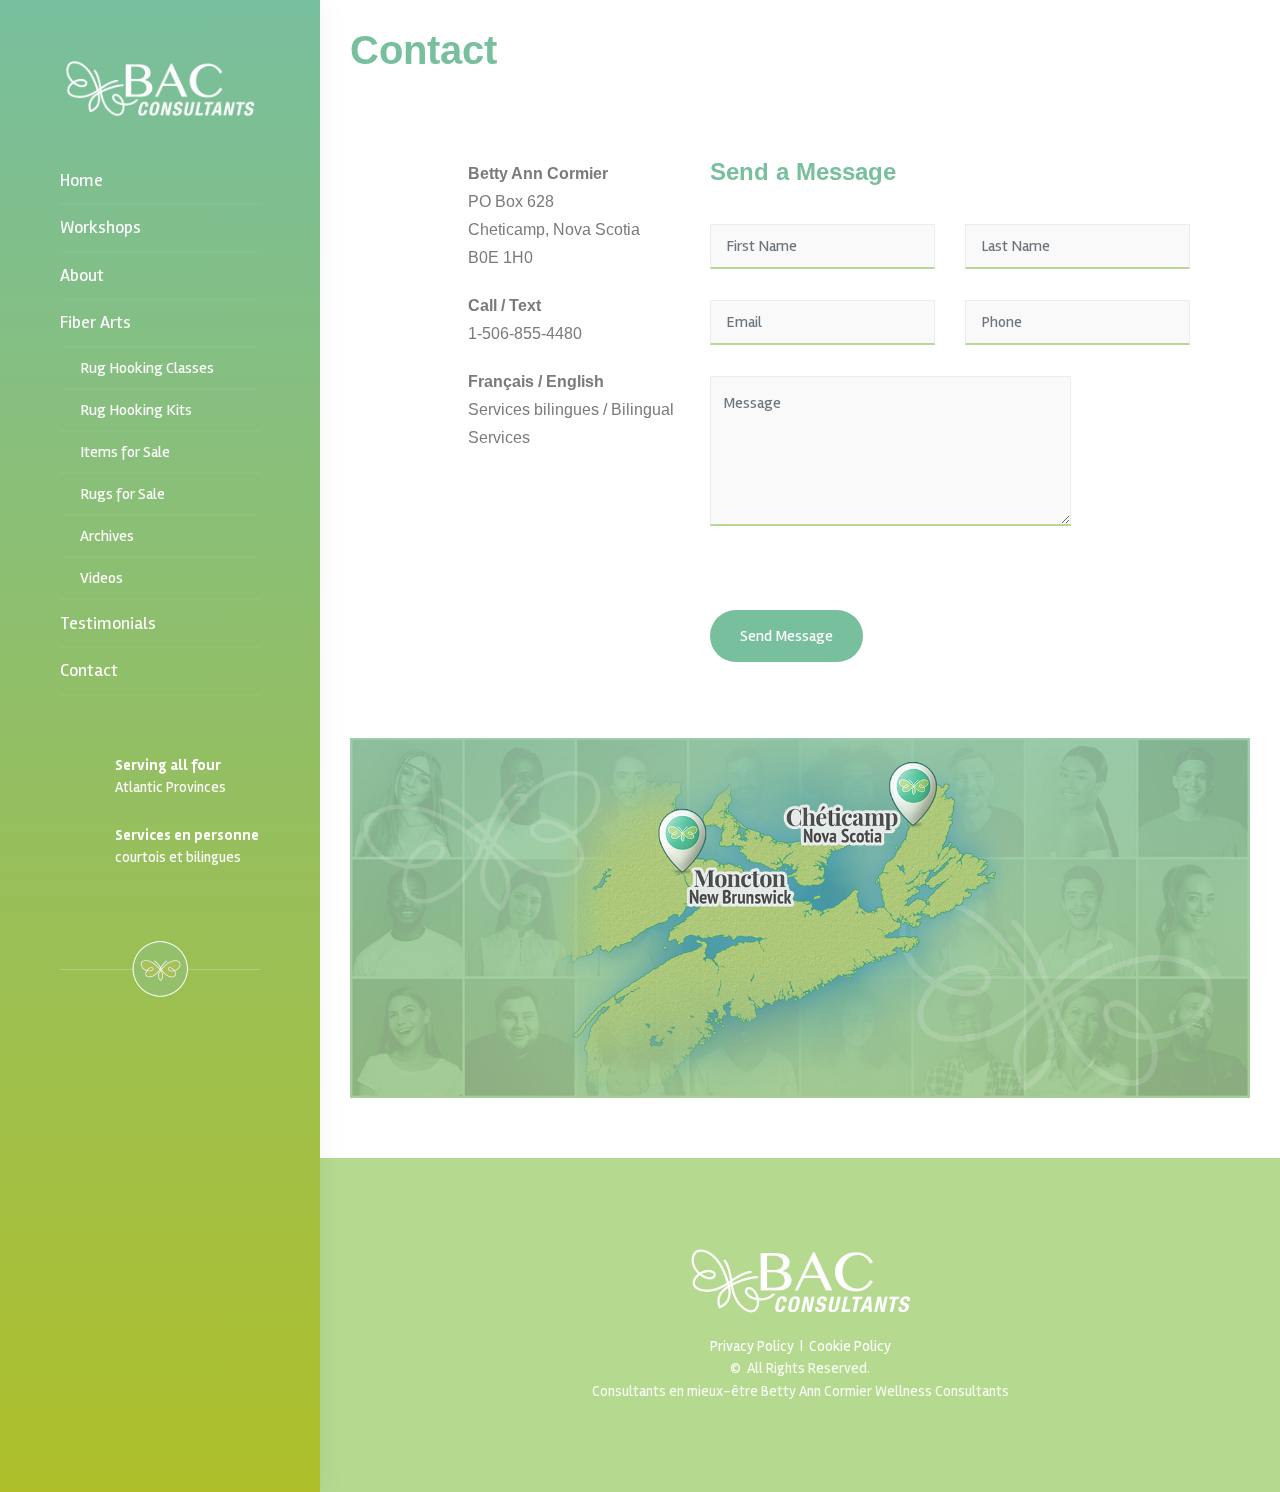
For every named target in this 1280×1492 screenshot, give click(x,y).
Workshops (100, 227)
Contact (89, 670)
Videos (101, 578)
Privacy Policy (752, 1346)
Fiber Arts (97, 322)
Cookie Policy (850, 1346)
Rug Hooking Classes (147, 368)
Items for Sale (125, 452)
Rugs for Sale (122, 494)
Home (81, 180)
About (82, 275)
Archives (107, 536)
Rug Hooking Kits (136, 410)
